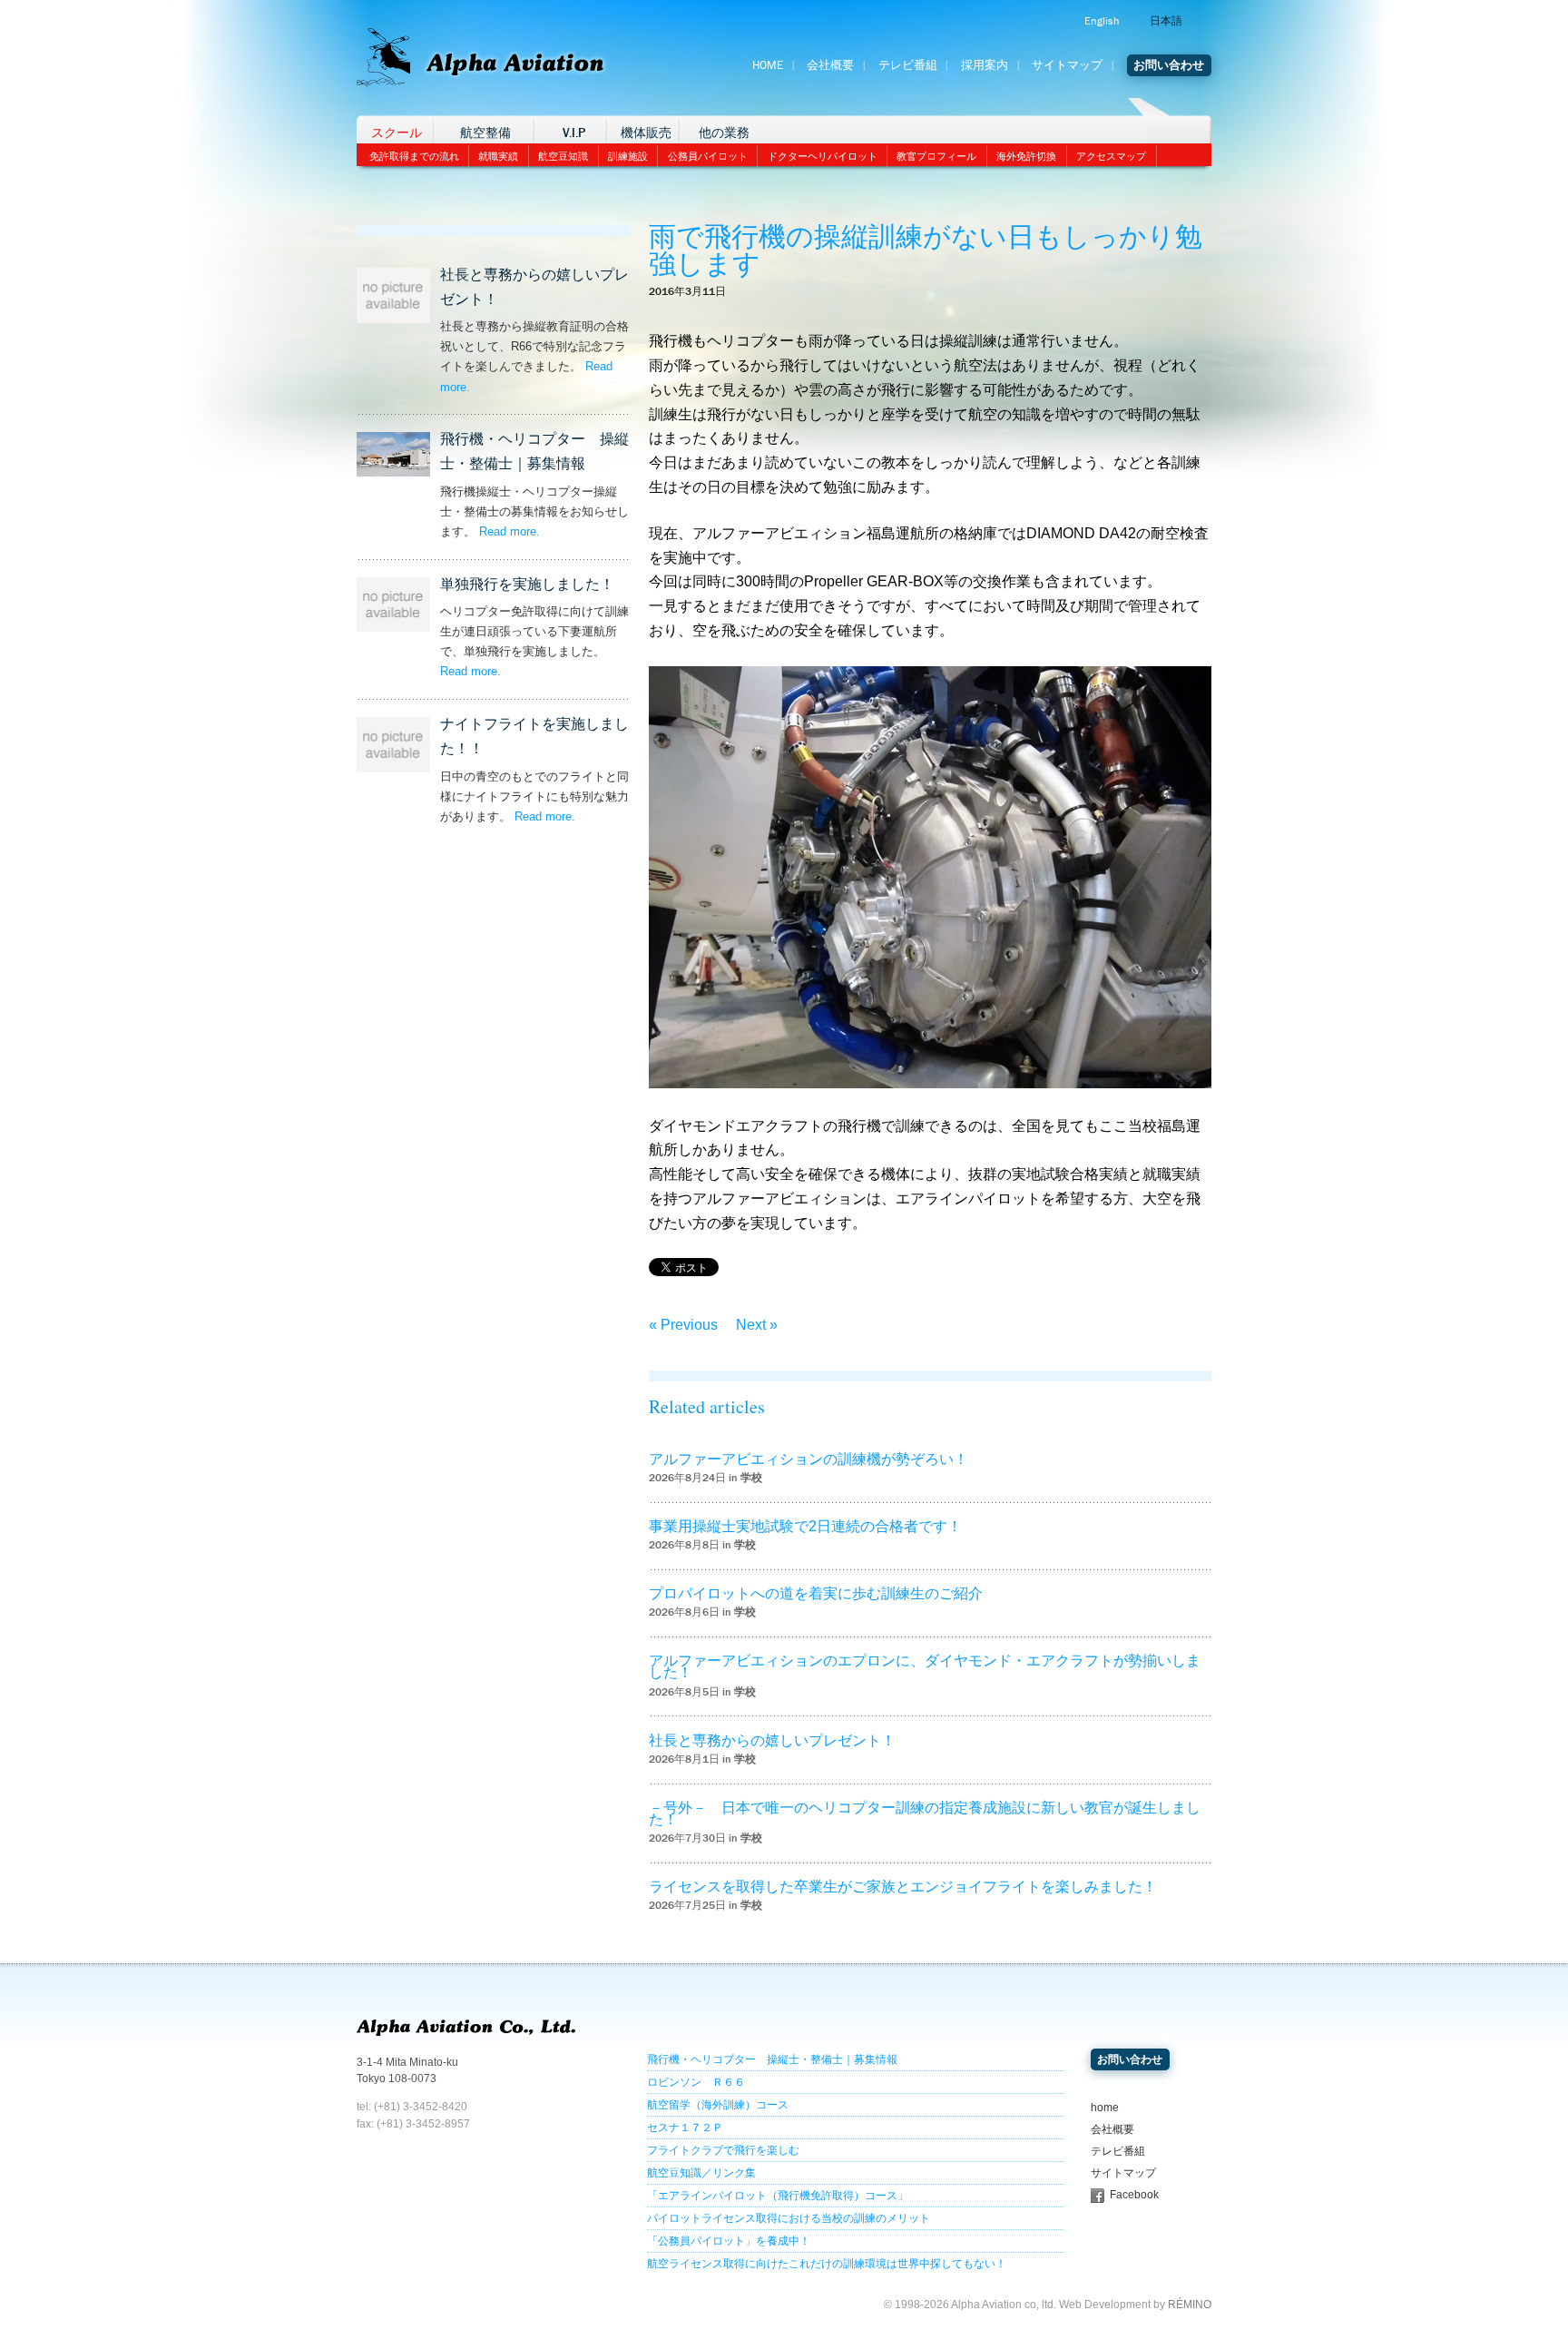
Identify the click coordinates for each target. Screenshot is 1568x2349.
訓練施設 (628, 156)
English (1102, 21)
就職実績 (498, 156)
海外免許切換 (1026, 156)
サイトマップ (1067, 65)
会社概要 (830, 65)
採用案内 (985, 65)
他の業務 (724, 133)
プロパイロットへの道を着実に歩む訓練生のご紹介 (816, 1593)
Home (768, 65)
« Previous (683, 1325)
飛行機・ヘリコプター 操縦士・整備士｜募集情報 (772, 2059)
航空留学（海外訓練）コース (718, 2105)
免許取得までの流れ (414, 156)
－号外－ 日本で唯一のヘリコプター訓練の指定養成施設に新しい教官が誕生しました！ (925, 1813)
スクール (397, 133)
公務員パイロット (708, 156)
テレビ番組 (908, 65)
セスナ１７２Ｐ (685, 2128)
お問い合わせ (1169, 65)
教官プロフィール (936, 156)
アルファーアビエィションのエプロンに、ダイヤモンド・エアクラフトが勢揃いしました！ (925, 1666)
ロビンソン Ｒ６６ (696, 2082)
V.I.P (574, 133)
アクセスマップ (1111, 156)
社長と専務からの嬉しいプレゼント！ (772, 1740)
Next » (757, 1325)
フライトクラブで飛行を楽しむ (723, 2150)
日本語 (1166, 21)
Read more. (510, 531)
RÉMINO (1190, 2305)
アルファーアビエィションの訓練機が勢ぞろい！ (808, 1459)
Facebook (1134, 2195)
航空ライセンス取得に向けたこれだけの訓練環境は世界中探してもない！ (827, 2264)
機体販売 (646, 133)
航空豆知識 (563, 156)
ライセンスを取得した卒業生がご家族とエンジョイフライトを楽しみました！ (903, 1887)
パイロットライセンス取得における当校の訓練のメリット (789, 2218)
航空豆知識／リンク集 (701, 2173)
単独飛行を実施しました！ (527, 584)
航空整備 (485, 133)
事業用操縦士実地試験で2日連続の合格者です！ (805, 1526)
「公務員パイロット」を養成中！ (729, 2241)
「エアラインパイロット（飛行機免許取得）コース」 (778, 2196)
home (1105, 2108)
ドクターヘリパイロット (823, 156)
